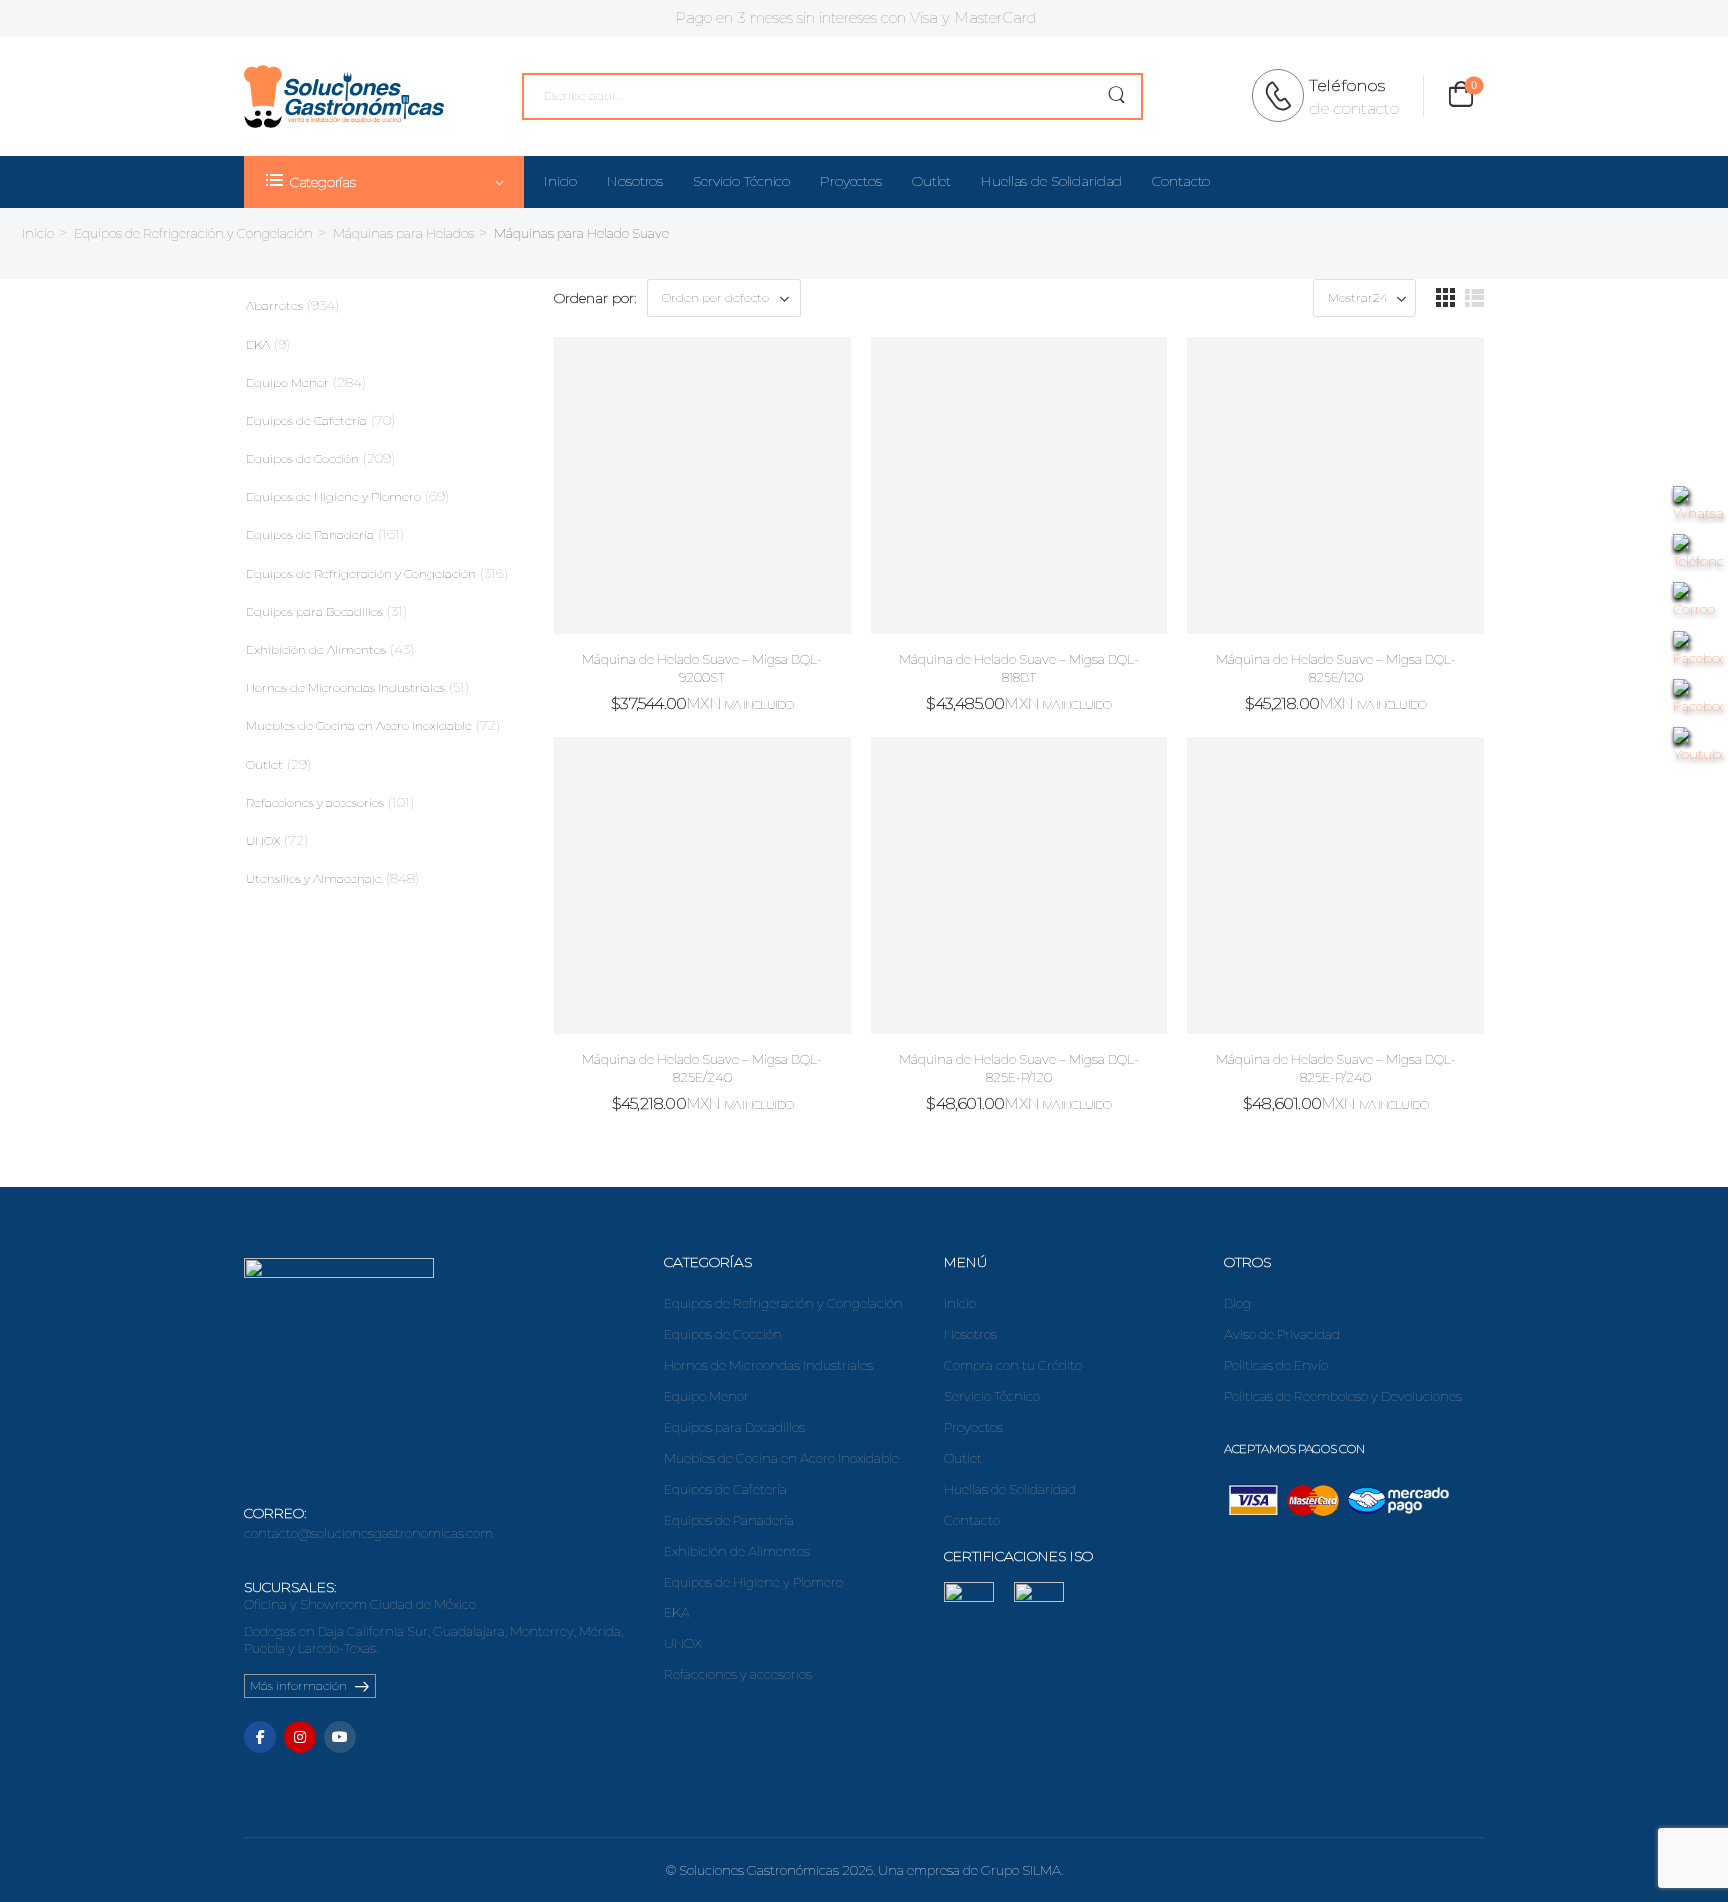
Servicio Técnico (741, 181)
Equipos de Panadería (310, 534)
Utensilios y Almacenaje (314, 878)
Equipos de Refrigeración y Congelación (193, 233)
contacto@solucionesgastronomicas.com (368, 1533)
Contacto (1181, 181)
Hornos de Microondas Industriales (345, 687)
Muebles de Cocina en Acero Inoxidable (359, 725)
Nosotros (635, 181)
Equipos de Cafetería (306, 420)
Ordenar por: (595, 298)
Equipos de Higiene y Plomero (333, 496)
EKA (258, 344)
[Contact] (1284, 96)
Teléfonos (1347, 85)
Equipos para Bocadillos (314, 611)
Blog (1237, 1303)
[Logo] (344, 96)
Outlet (931, 181)
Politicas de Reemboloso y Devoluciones (1343, 1396)
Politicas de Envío (1276, 1365)
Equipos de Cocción (302, 458)
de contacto (1354, 108)
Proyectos (851, 181)
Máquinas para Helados (403, 233)
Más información (298, 1685)
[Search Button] (1116, 96)
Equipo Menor (287, 382)
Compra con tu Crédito (1013, 1365)
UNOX (263, 840)
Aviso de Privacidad (1282, 1334)
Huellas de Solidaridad (1051, 181)
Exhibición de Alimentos (316, 649)
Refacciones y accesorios (315, 802)
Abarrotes (274, 305)
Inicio (560, 181)
